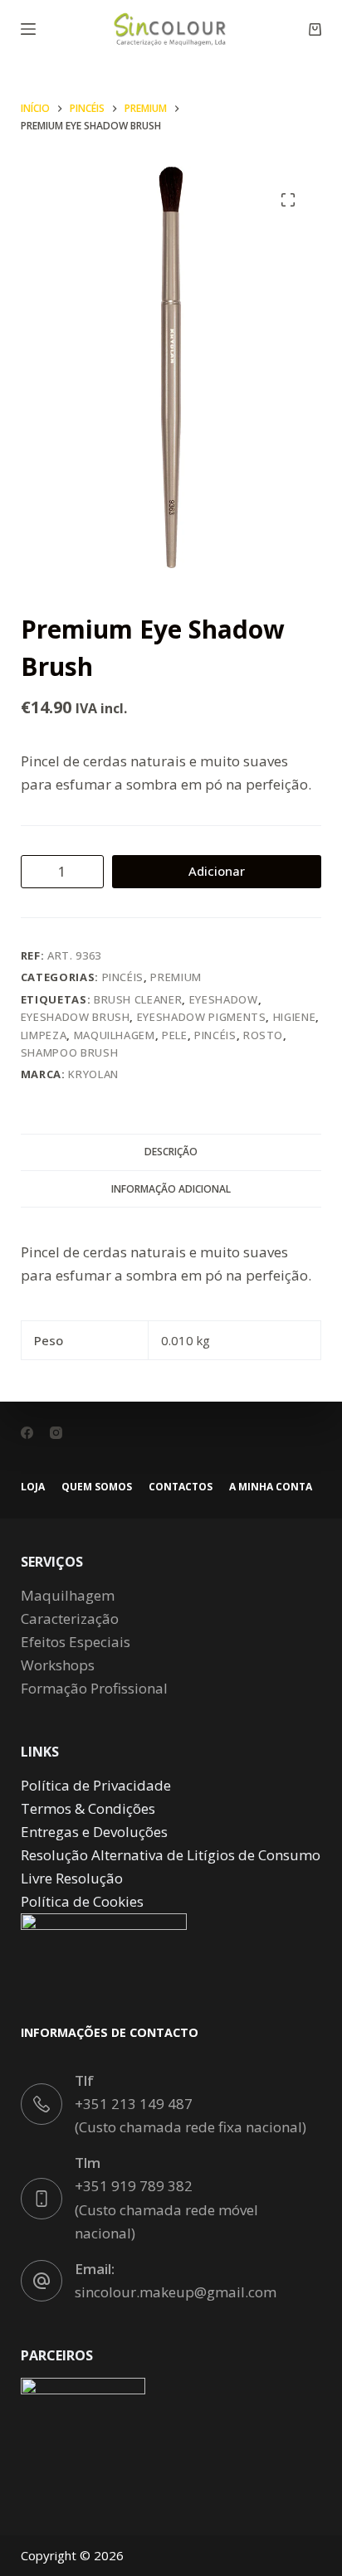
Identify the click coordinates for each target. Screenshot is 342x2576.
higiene (295, 1017)
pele (175, 1035)
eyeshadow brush (76, 1017)
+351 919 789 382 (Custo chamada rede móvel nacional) (166, 2209)
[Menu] (28, 29)
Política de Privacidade (96, 1785)
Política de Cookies (82, 1901)
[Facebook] (27, 1433)
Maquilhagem (115, 1035)
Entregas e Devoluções (94, 1832)
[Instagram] (56, 1433)
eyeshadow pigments (202, 1017)
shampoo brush (69, 1052)
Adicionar (217, 871)
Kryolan (93, 1074)
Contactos (181, 1487)
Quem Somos (97, 1487)
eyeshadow (224, 999)
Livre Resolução (72, 1878)
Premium (176, 977)
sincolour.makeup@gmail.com (176, 2292)
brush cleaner (138, 999)
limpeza (44, 1035)
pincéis (215, 1035)
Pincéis (123, 977)
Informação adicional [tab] (171, 1189)
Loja (33, 1487)
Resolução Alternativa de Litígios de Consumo (171, 1855)
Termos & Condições (88, 1808)
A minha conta (271, 1487)
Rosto (263, 1035)
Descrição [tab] (171, 1152)
